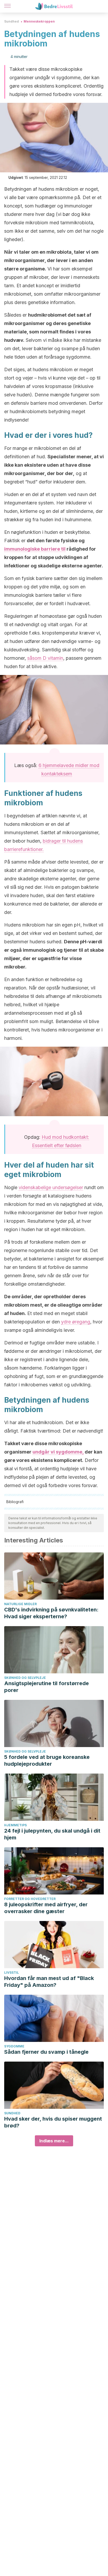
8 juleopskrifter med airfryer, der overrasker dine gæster (46, 1908)
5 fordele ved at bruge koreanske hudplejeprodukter (47, 1760)
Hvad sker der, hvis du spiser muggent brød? (53, 2122)
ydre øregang (76, 1322)
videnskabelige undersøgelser (51, 1187)
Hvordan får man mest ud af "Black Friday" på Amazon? (49, 1982)
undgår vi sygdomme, (58, 1452)
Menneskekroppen (39, 21)
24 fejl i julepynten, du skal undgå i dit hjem (52, 1834)
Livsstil (12, 1973)
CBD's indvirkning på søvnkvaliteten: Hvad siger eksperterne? (51, 1613)
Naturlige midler (20, 1604)
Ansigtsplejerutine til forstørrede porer (47, 1687)
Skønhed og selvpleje (25, 1678)
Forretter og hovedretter (30, 1899)
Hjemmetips (15, 1825)
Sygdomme (14, 2046)
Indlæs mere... (54, 2141)
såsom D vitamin (45, 658)
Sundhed (12, 21)
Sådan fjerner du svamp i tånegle (46, 2052)
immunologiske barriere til (35, 549)
